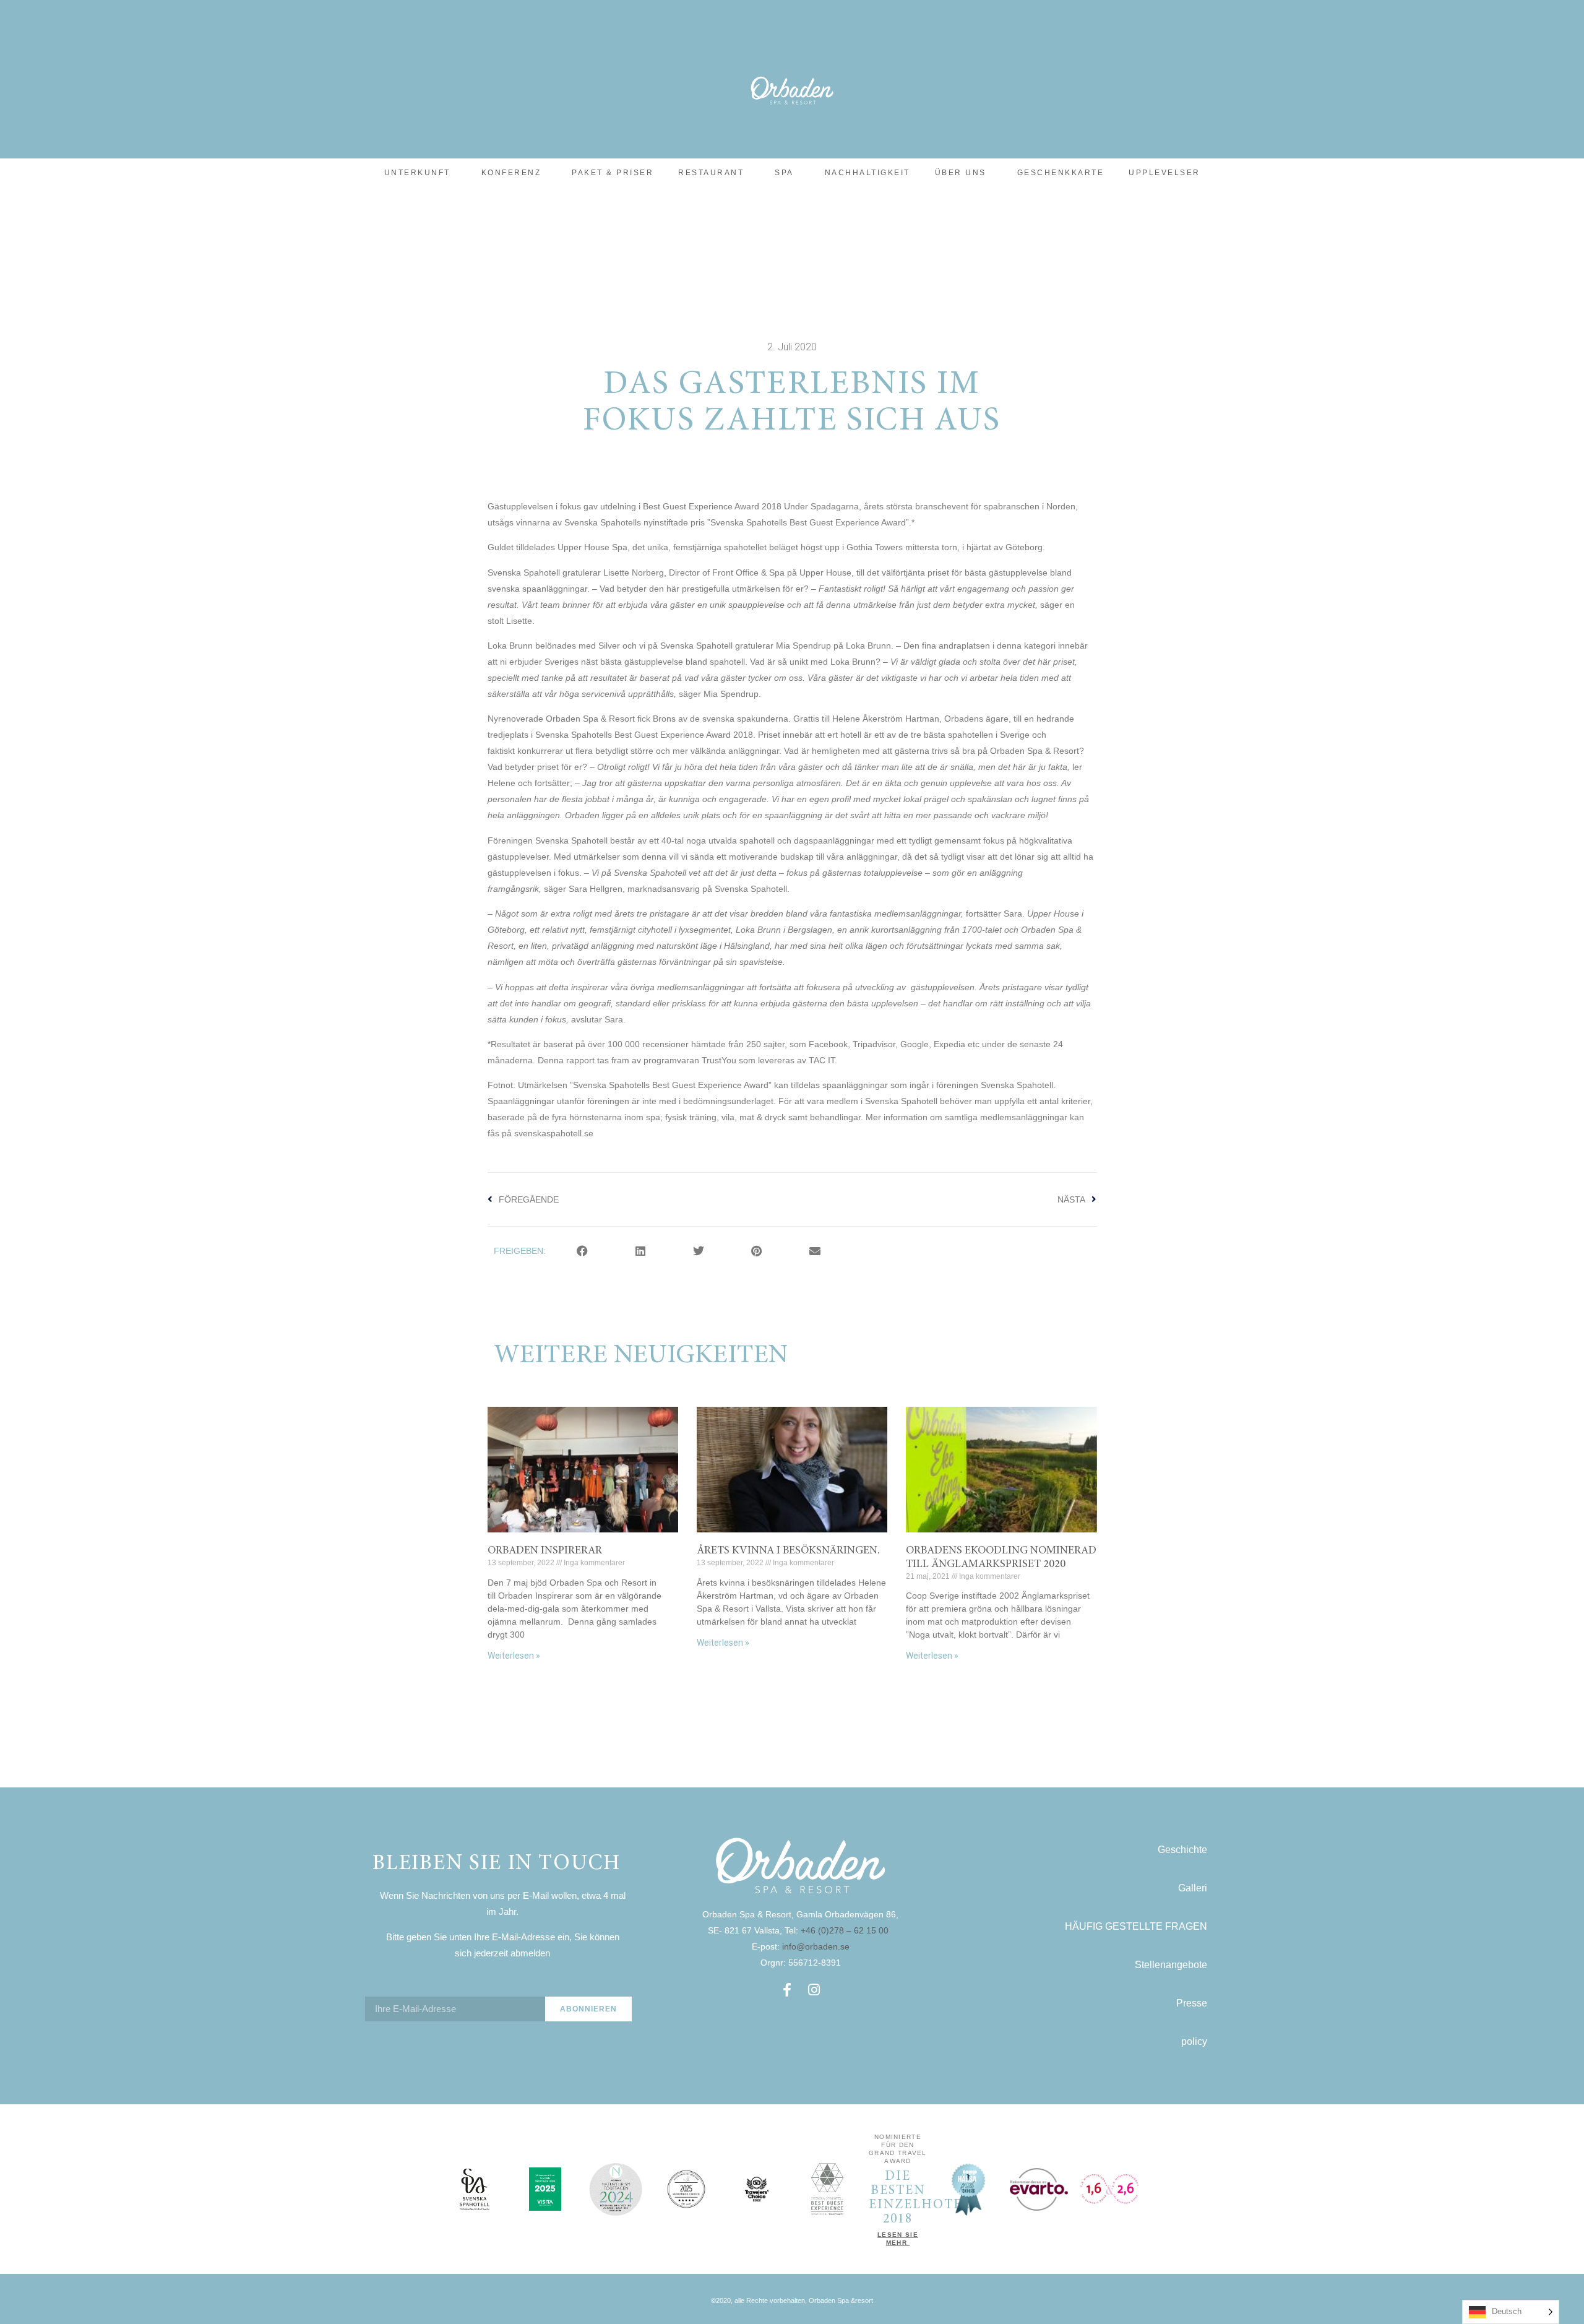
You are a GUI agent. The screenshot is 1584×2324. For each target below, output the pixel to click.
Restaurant (711, 173)
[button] (582, 1251)
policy (1194, 2041)
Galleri (1193, 1888)
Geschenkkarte (1061, 173)
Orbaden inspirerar (545, 1551)
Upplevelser (1164, 173)
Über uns (961, 173)
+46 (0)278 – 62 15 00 (846, 1930)
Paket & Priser (613, 173)
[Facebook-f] (787, 1990)
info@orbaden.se (816, 1946)
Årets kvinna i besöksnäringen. (788, 1551)
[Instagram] (814, 1990)
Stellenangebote (1171, 1965)
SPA (784, 173)
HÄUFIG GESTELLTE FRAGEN (1136, 1926)
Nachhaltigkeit (867, 173)
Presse (1192, 2003)
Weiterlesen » (514, 1656)
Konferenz (511, 173)
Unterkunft (417, 173)
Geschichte (1182, 1850)
